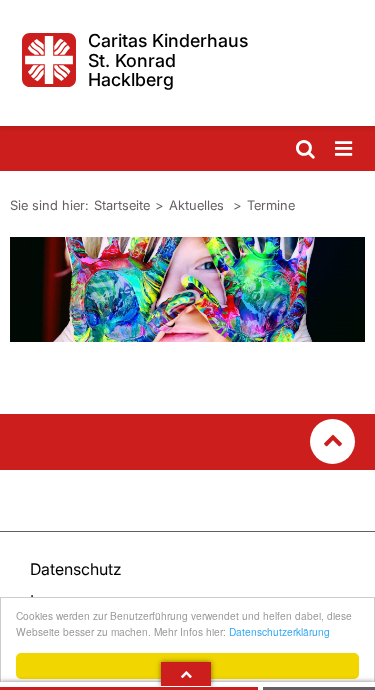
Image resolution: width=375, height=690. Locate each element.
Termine (271, 205)
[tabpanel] (187, 289)
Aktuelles (198, 205)
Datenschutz (76, 569)
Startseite (122, 205)
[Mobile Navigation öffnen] (345, 149)
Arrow (186, 674)
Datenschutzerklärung (279, 631)
